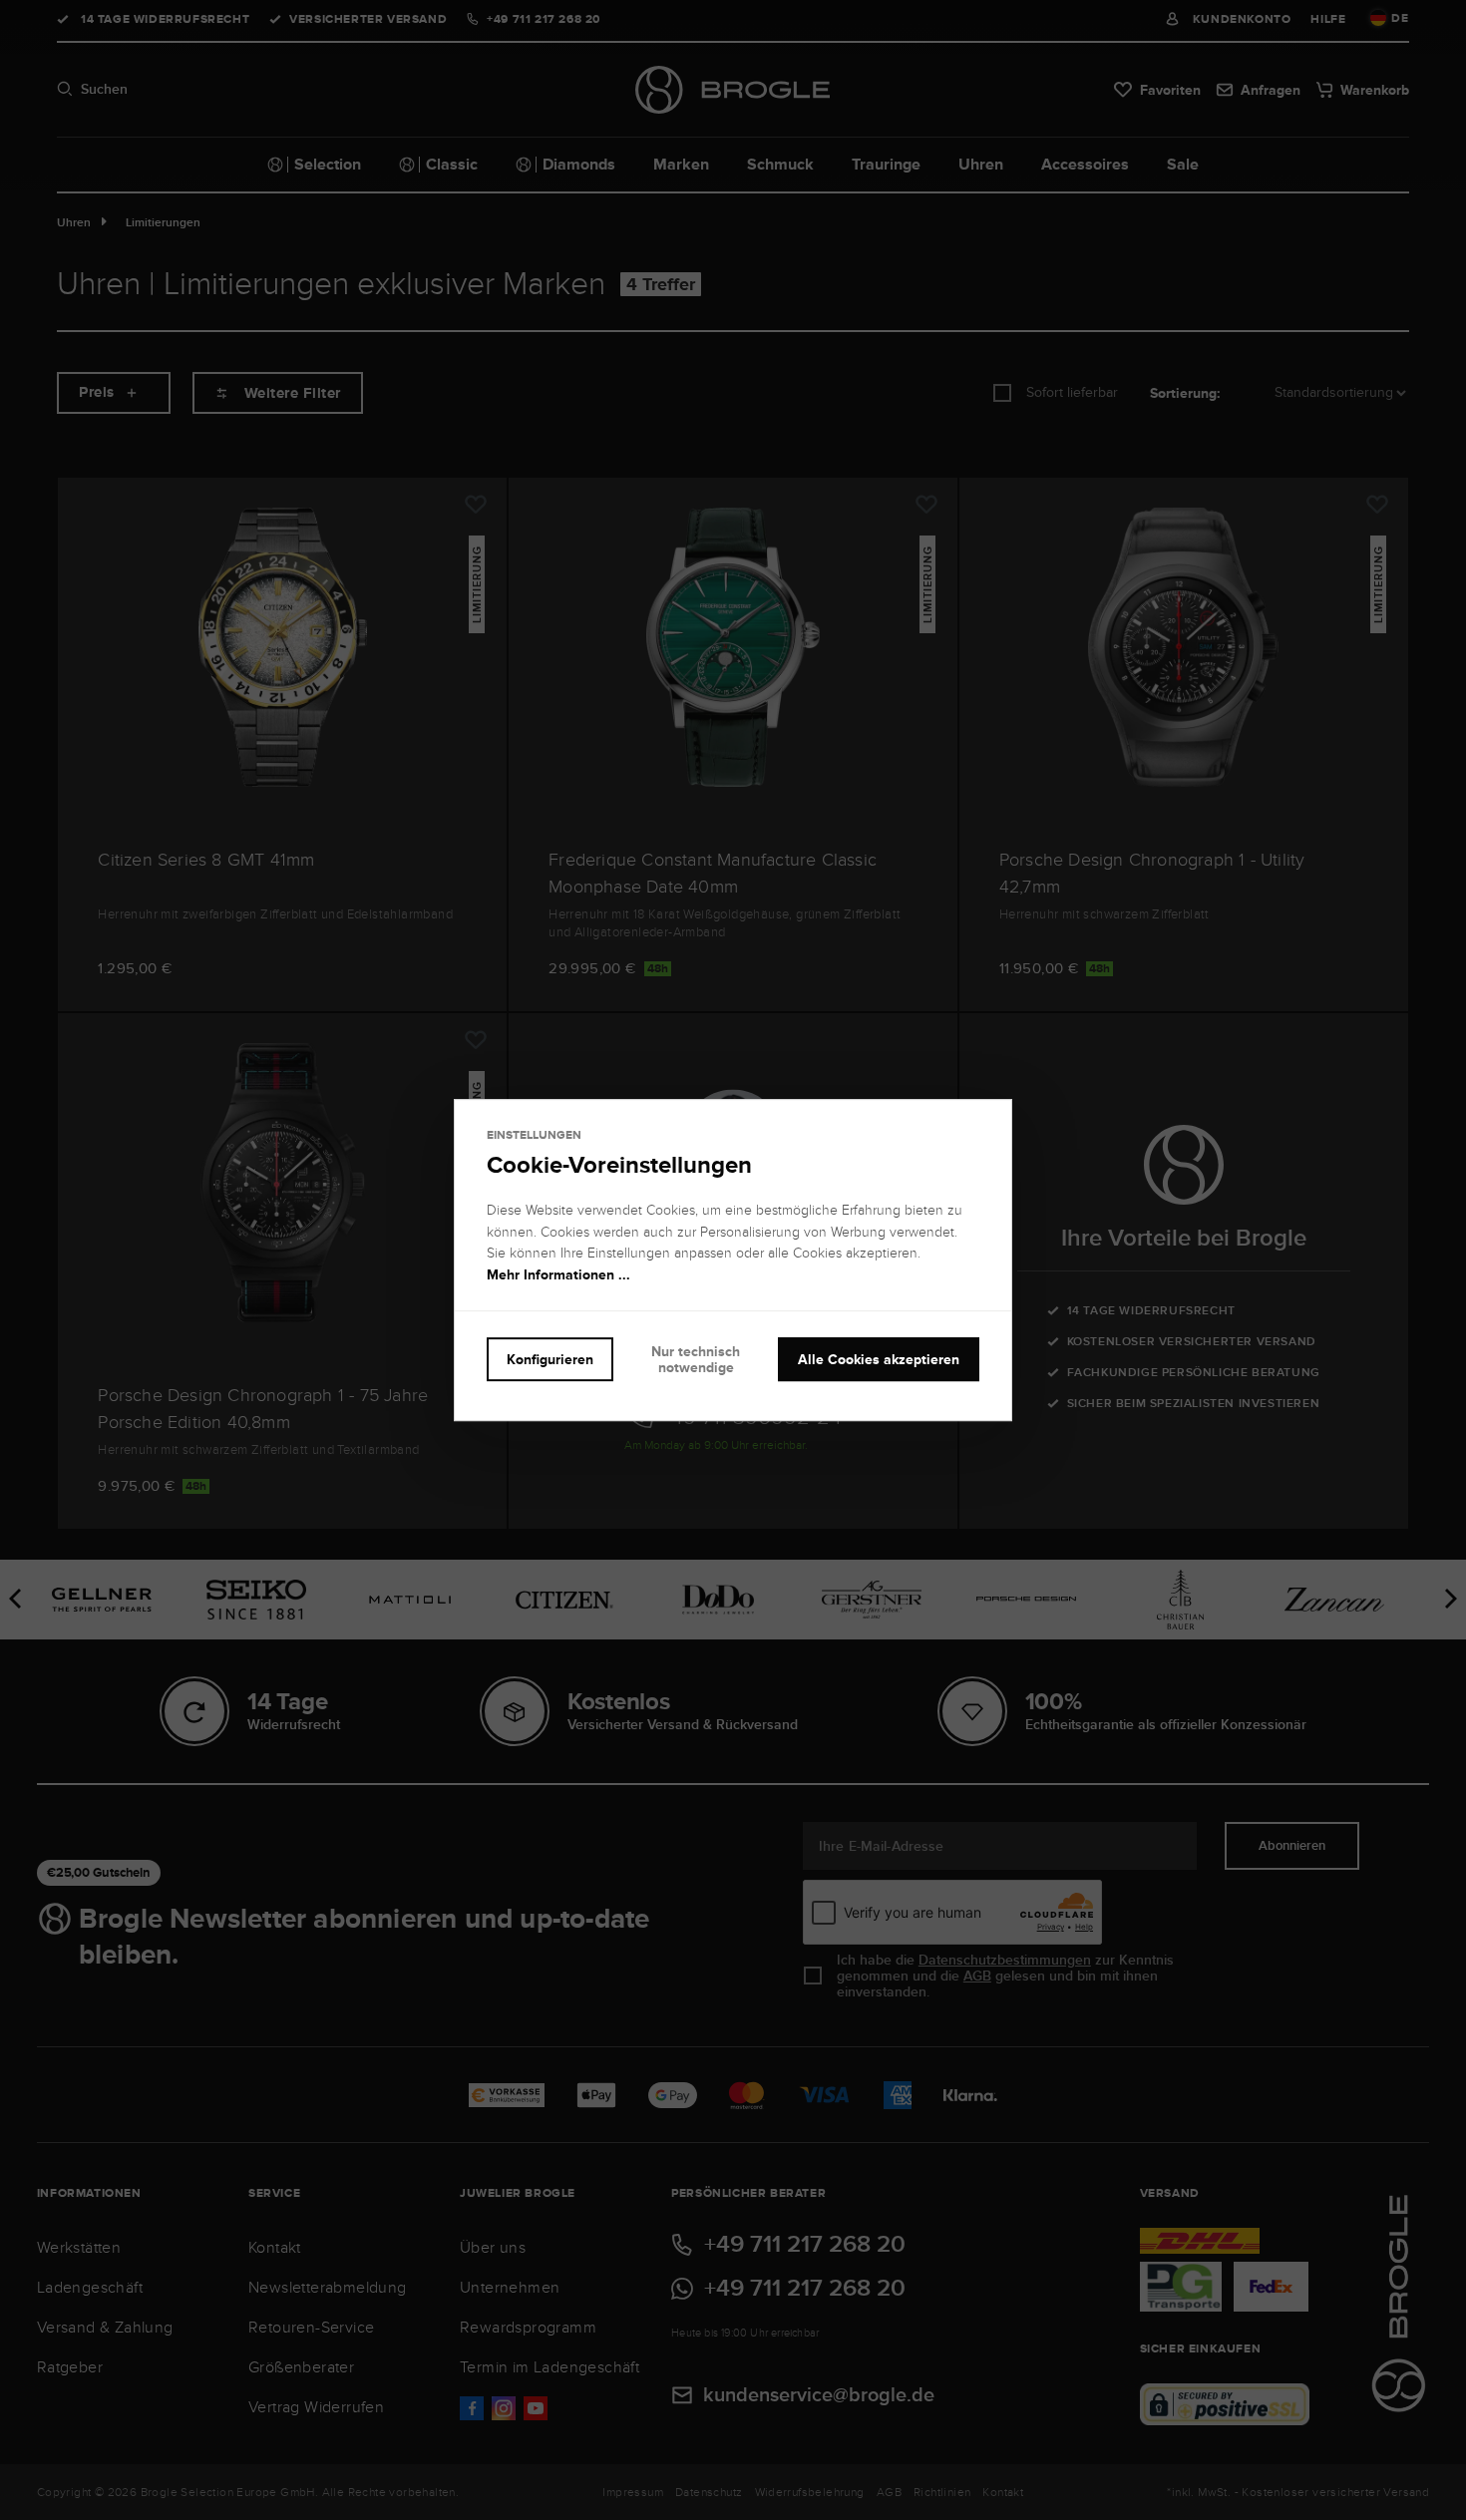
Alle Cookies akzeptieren (879, 1359)
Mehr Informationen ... (558, 1274)
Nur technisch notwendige (696, 1360)
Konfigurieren (550, 1359)
